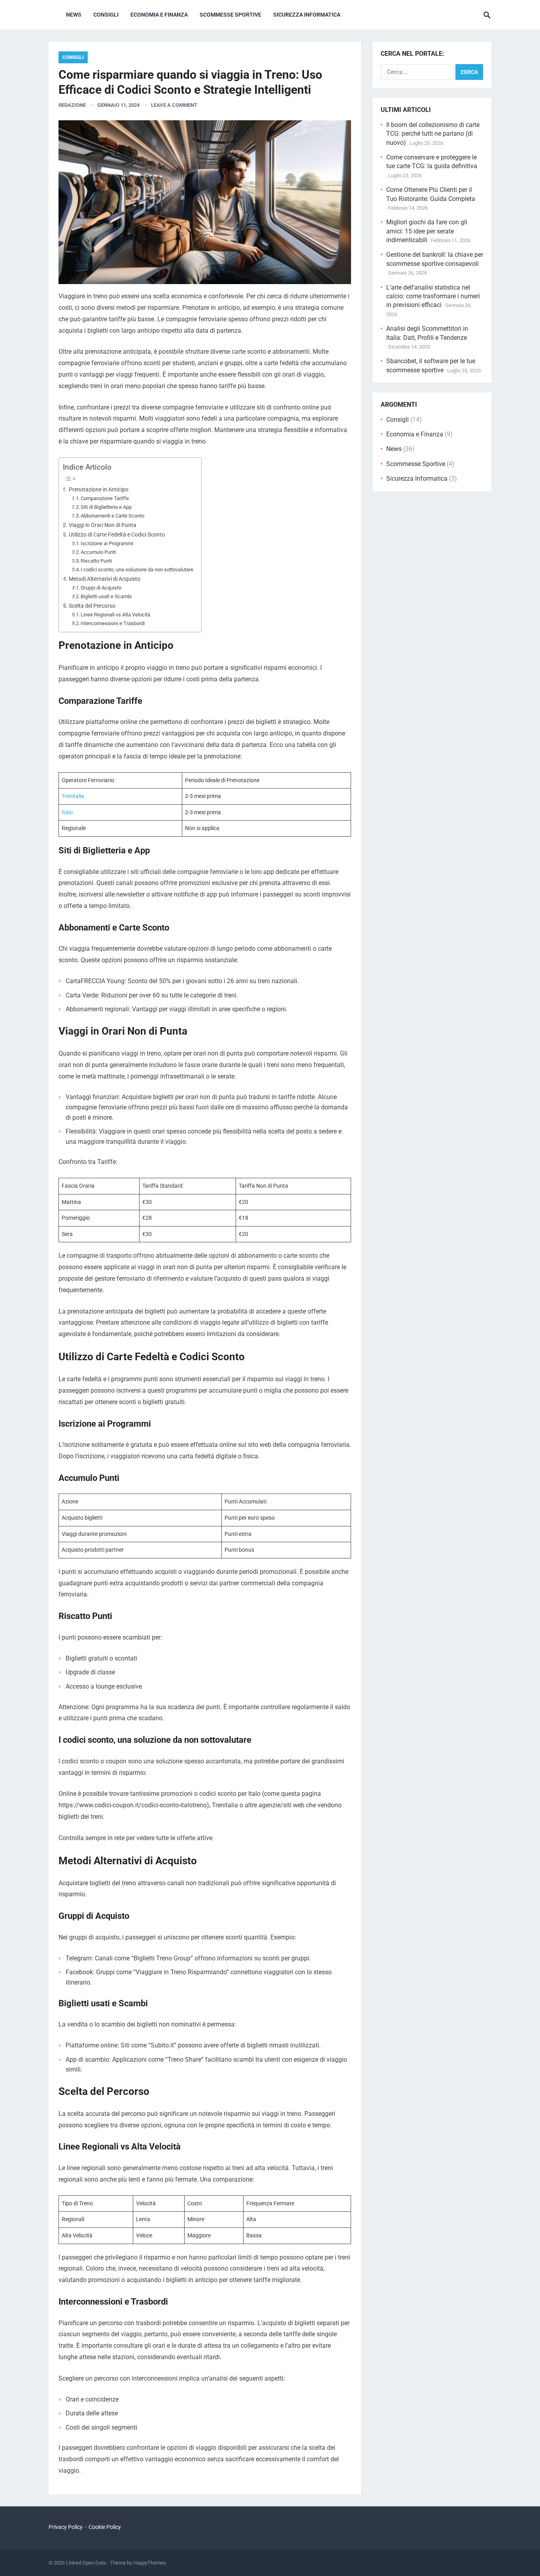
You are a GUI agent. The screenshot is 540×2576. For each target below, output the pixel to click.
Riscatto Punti (96, 561)
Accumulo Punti (98, 552)
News (74, 15)
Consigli (106, 15)
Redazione (72, 105)
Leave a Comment (174, 105)
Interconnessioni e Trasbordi (113, 623)
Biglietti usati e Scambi (106, 596)
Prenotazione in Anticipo (99, 490)
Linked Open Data (86, 2563)
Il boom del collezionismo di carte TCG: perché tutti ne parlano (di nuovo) (433, 134)
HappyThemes (150, 2563)
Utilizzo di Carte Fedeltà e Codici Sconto (117, 535)
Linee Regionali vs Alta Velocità (115, 615)
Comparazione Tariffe (105, 498)
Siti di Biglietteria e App (106, 507)
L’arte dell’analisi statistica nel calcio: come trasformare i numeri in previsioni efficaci (433, 296)
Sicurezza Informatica (307, 15)
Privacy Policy (66, 2527)
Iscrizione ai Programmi (107, 543)
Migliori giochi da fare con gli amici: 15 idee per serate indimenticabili (427, 231)
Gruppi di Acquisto (101, 588)
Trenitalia (73, 796)
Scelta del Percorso (92, 606)
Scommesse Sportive (230, 15)
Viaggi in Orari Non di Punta (103, 525)
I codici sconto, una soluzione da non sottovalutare (137, 570)
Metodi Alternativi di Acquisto (105, 579)
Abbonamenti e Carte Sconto (112, 516)
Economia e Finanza (159, 15)
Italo (67, 812)
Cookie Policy (105, 2527)
